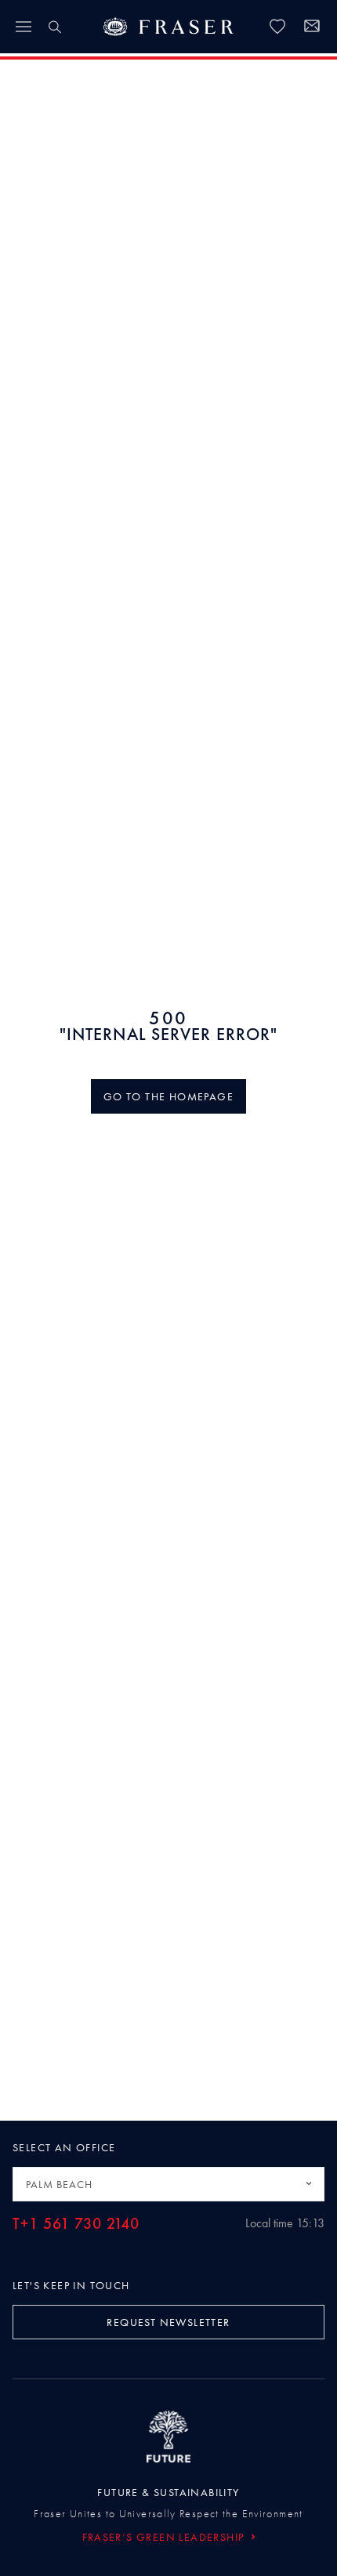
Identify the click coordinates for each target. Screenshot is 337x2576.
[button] (168, 1096)
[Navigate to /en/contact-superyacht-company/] (312, 28)
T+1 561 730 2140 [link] (76, 2224)
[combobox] (168, 2184)
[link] (277, 27)
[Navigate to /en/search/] (55, 27)
